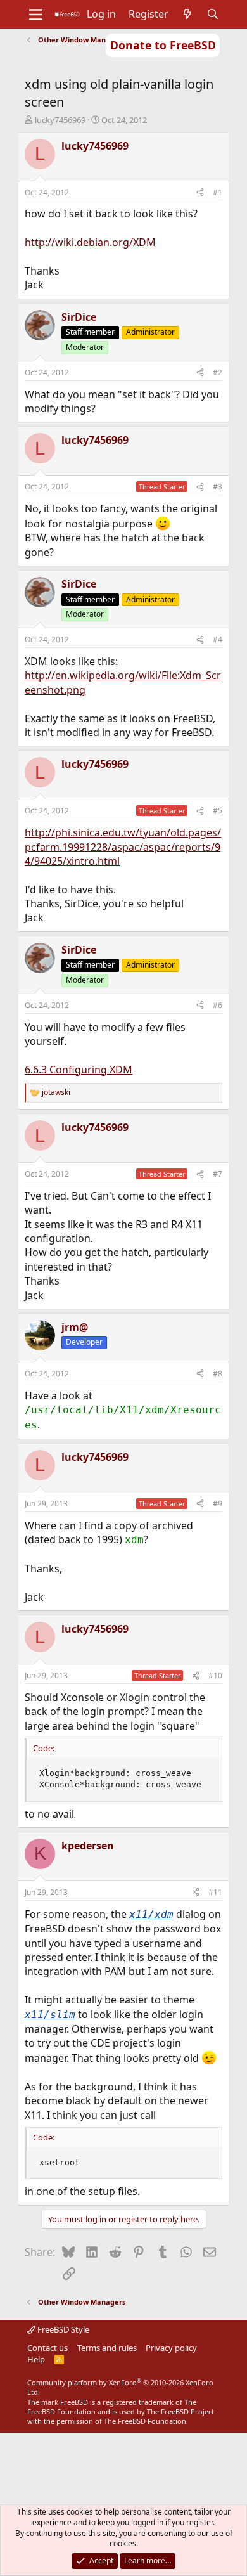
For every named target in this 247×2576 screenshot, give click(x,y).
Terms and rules (107, 2348)
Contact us (47, 2348)
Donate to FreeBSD (163, 45)
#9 (218, 1504)
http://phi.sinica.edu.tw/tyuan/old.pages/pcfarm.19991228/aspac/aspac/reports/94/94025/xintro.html (123, 847)
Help (36, 2359)
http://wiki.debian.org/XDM (90, 242)
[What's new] (188, 14)
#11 (215, 1892)
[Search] (213, 14)
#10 (215, 1675)
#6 (218, 1005)
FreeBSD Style (62, 2329)
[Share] (200, 193)
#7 (218, 1174)
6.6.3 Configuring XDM (79, 1070)
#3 (218, 487)
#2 (218, 372)
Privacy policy (171, 2348)
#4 (218, 639)
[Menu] (36, 15)
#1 (218, 192)
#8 (218, 1374)
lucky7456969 (60, 120)
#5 (218, 811)
